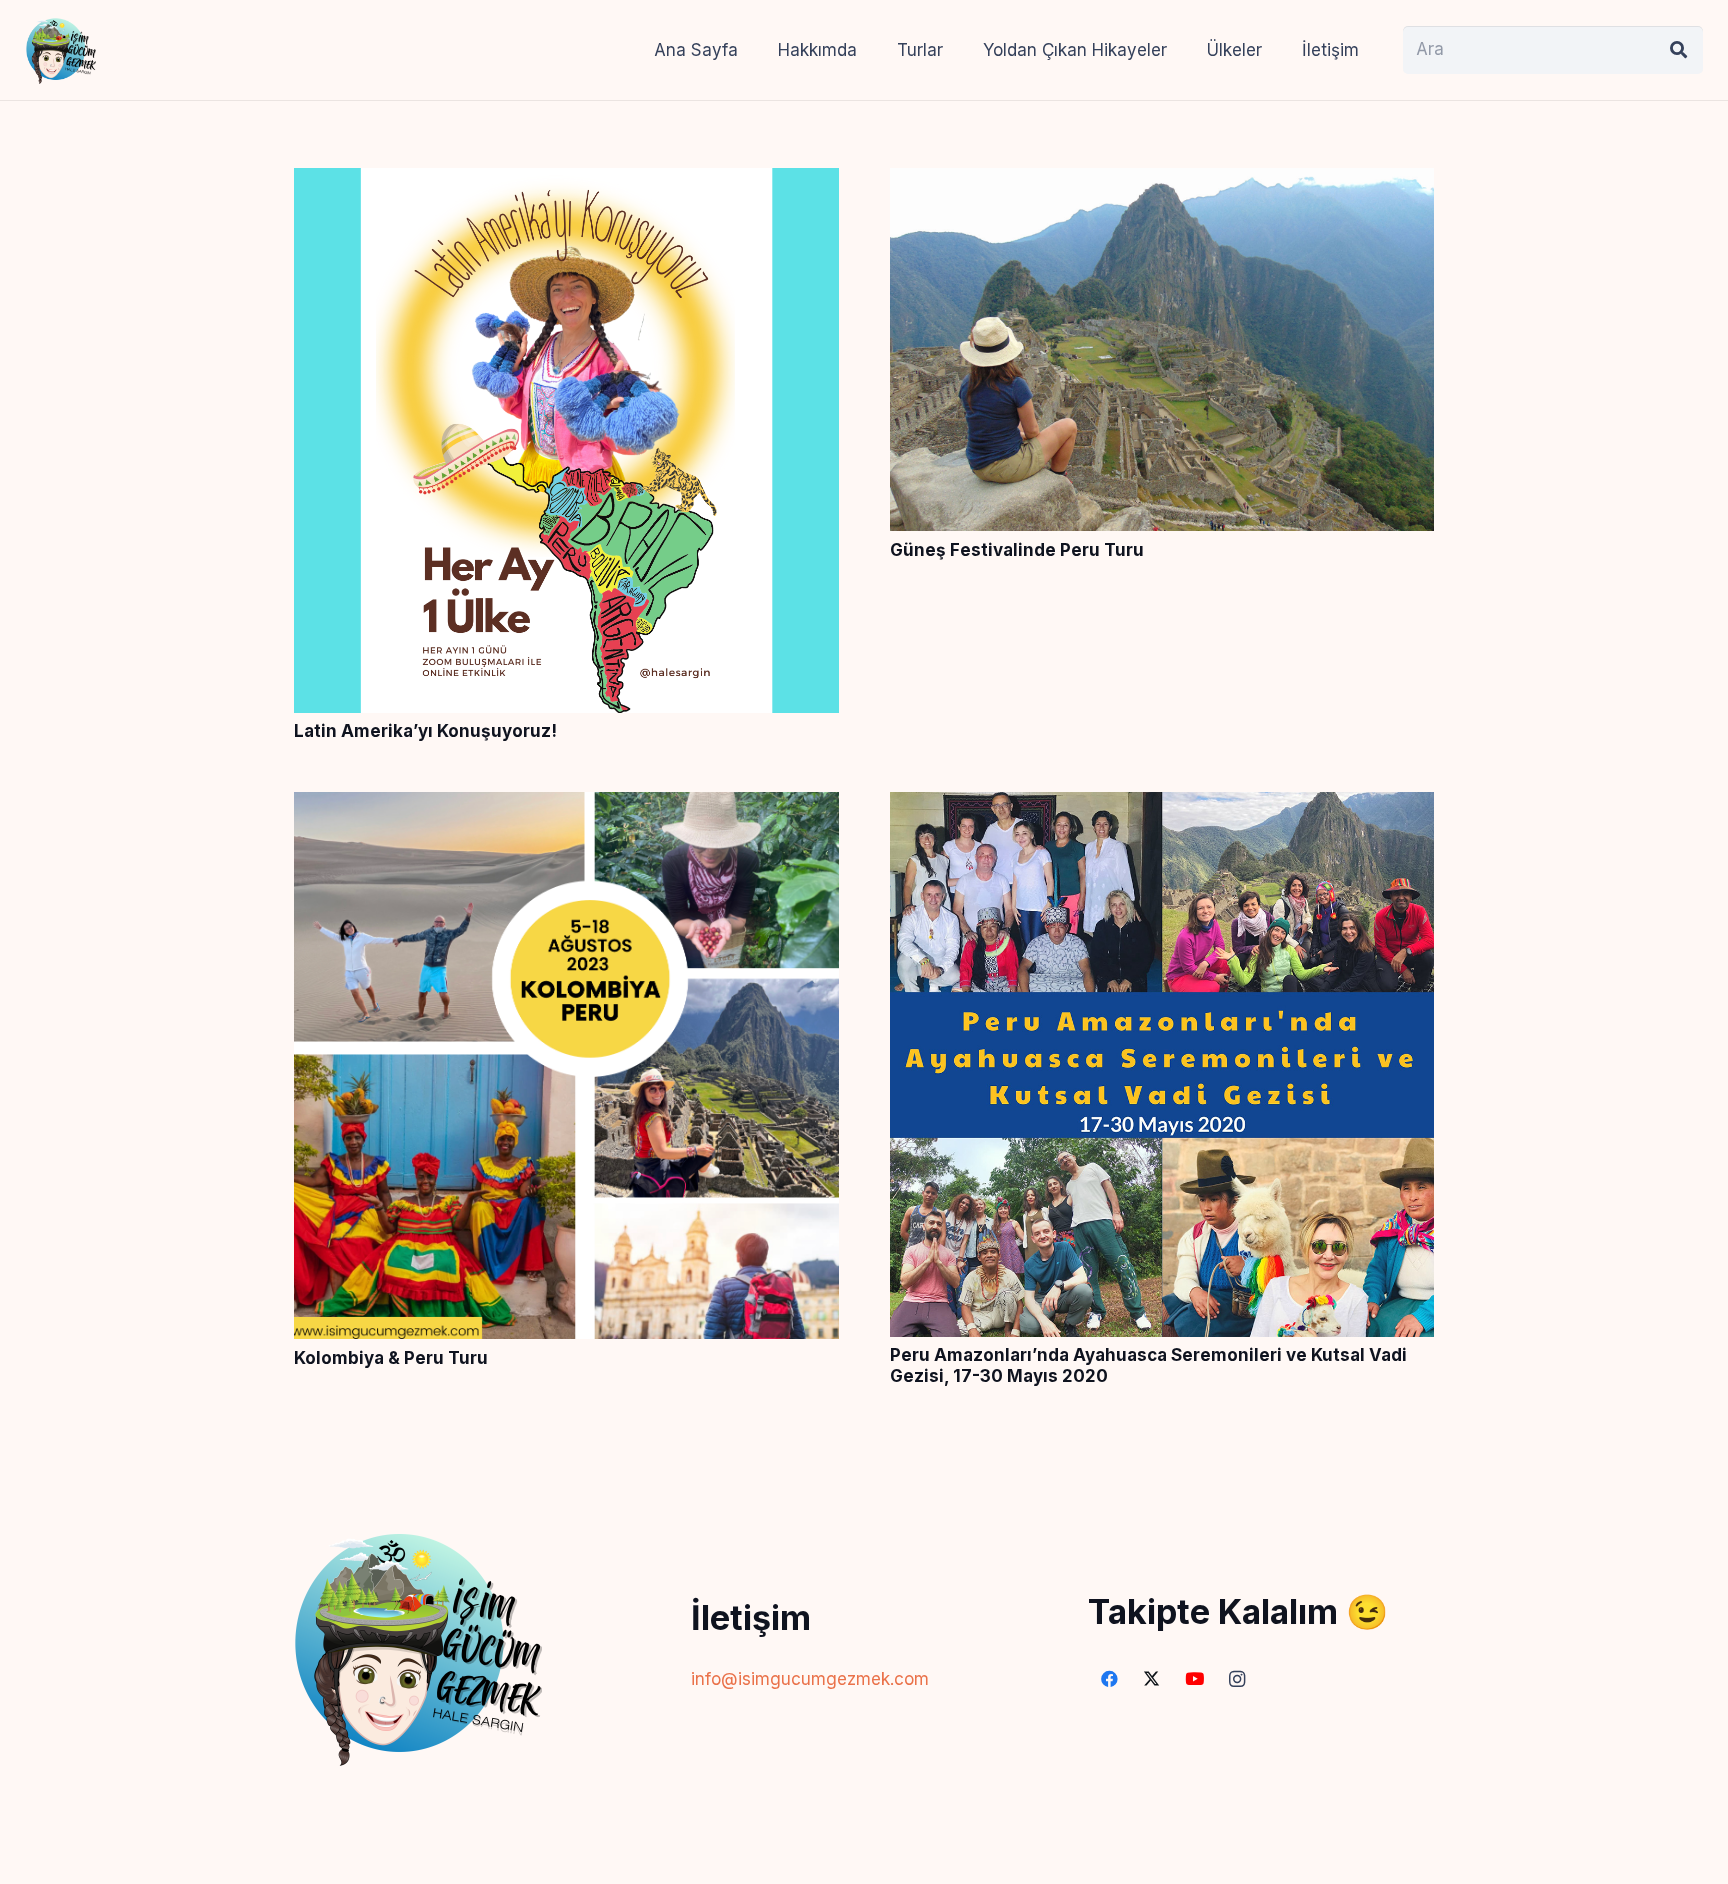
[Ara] (1679, 50)
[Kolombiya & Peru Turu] (566, 807)
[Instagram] (1237, 1679)
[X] (1152, 1679)
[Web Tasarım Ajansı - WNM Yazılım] (864, 1861)
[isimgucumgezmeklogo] (61, 50)
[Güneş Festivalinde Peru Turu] (1162, 183)
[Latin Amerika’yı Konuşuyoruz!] (566, 183)
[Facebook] (1109, 1679)
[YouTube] (1194, 1679)
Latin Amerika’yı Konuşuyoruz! (425, 731)
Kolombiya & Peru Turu (391, 1358)
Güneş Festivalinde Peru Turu (1017, 550)
